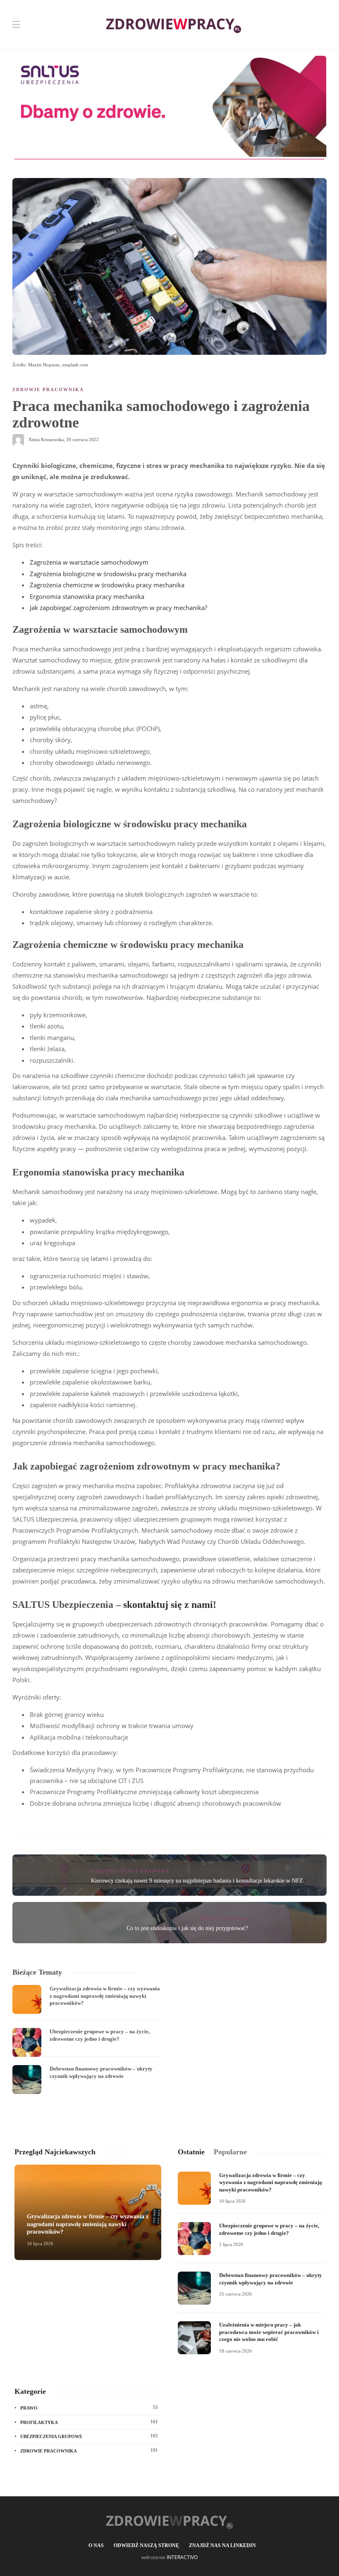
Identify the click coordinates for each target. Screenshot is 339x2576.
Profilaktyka (224, 1918)
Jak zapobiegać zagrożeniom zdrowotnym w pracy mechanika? (118, 608)
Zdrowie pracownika (48, 389)
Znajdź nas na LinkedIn (222, 2545)
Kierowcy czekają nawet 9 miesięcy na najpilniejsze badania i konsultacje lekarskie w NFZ (197, 1881)
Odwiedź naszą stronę (146, 2545)
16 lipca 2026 (40, 2244)
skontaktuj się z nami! (170, 1605)
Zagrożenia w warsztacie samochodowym (89, 562)
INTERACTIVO (182, 2557)
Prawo (89, 2407)
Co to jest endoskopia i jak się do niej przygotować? (187, 1928)
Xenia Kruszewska (46, 439)
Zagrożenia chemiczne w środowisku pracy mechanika (107, 585)
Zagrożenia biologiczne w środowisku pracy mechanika (108, 574)
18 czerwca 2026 (235, 2351)
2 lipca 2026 (231, 2244)
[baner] (169, 107)
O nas (96, 2545)
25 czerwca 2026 (235, 2294)
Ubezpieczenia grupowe (131, 1871)
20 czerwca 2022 (82, 439)
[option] (88, 2039)
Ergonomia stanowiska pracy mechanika (87, 596)
